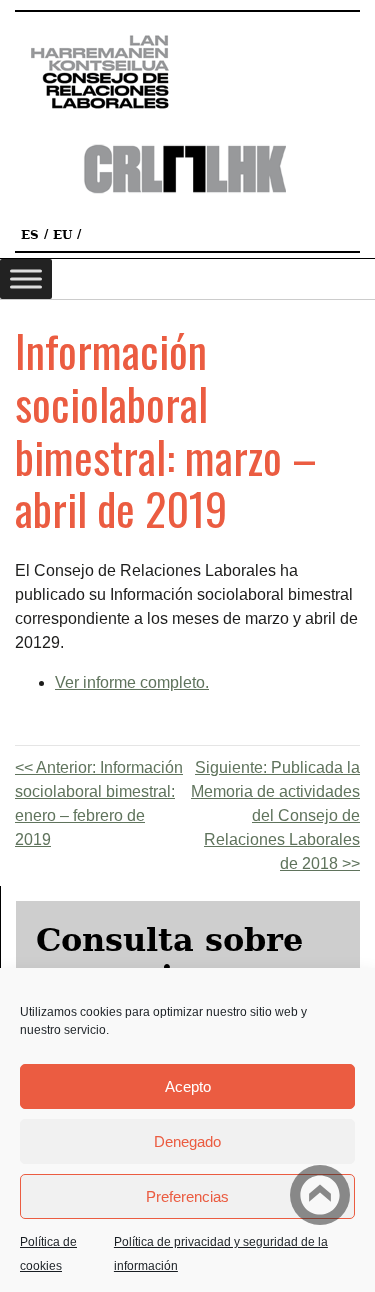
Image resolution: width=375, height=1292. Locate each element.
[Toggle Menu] (26, 278)
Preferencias (187, 1196)
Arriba (320, 1195)
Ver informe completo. (132, 682)
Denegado (187, 1141)
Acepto (188, 1086)
